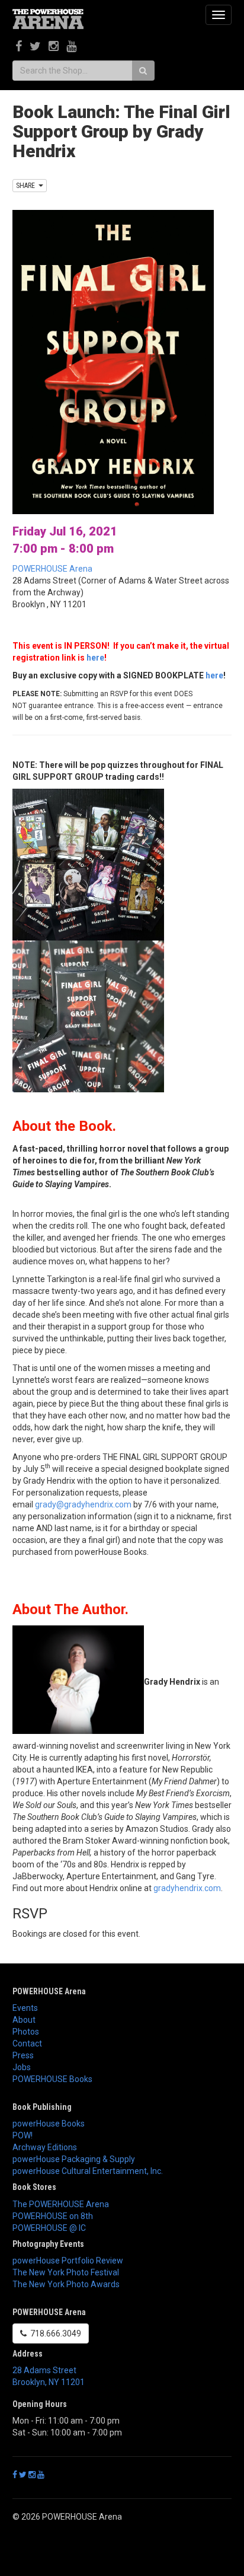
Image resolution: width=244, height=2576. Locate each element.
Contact (27, 2043)
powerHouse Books (49, 2124)
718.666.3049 (54, 2333)
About (24, 2020)
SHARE (27, 186)
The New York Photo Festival (66, 2272)
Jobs (22, 2067)
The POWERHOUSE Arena (61, 2204)
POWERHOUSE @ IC (49, 2228)
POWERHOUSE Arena (52, 569)
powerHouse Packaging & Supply (74, 2159)
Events (25, 2008)
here (95, 658)
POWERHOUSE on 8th (53, 2216)
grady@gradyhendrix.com (83, 1504)
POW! (23, 2135)
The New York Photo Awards (66, 2284)
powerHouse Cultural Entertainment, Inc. (88, 2171)
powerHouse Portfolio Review (68, 2261)
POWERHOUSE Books (52, 2079)
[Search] (143, 71)
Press (23, 2055)
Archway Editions (45, 2147)
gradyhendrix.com (187, 1888)
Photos (26, 2032)
